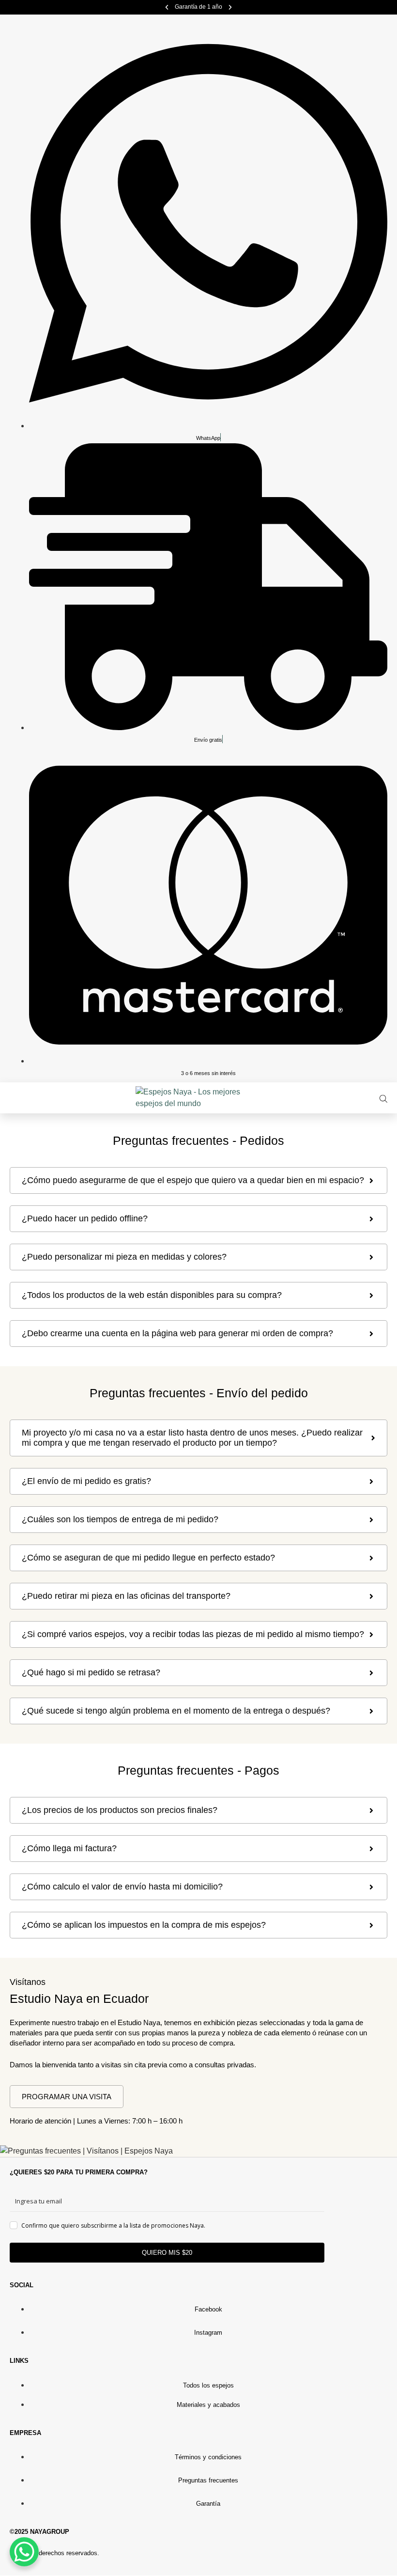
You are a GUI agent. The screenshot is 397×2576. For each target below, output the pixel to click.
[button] (167, 8)
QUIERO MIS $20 (167, 2253)
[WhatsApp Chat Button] (24, 2552)
